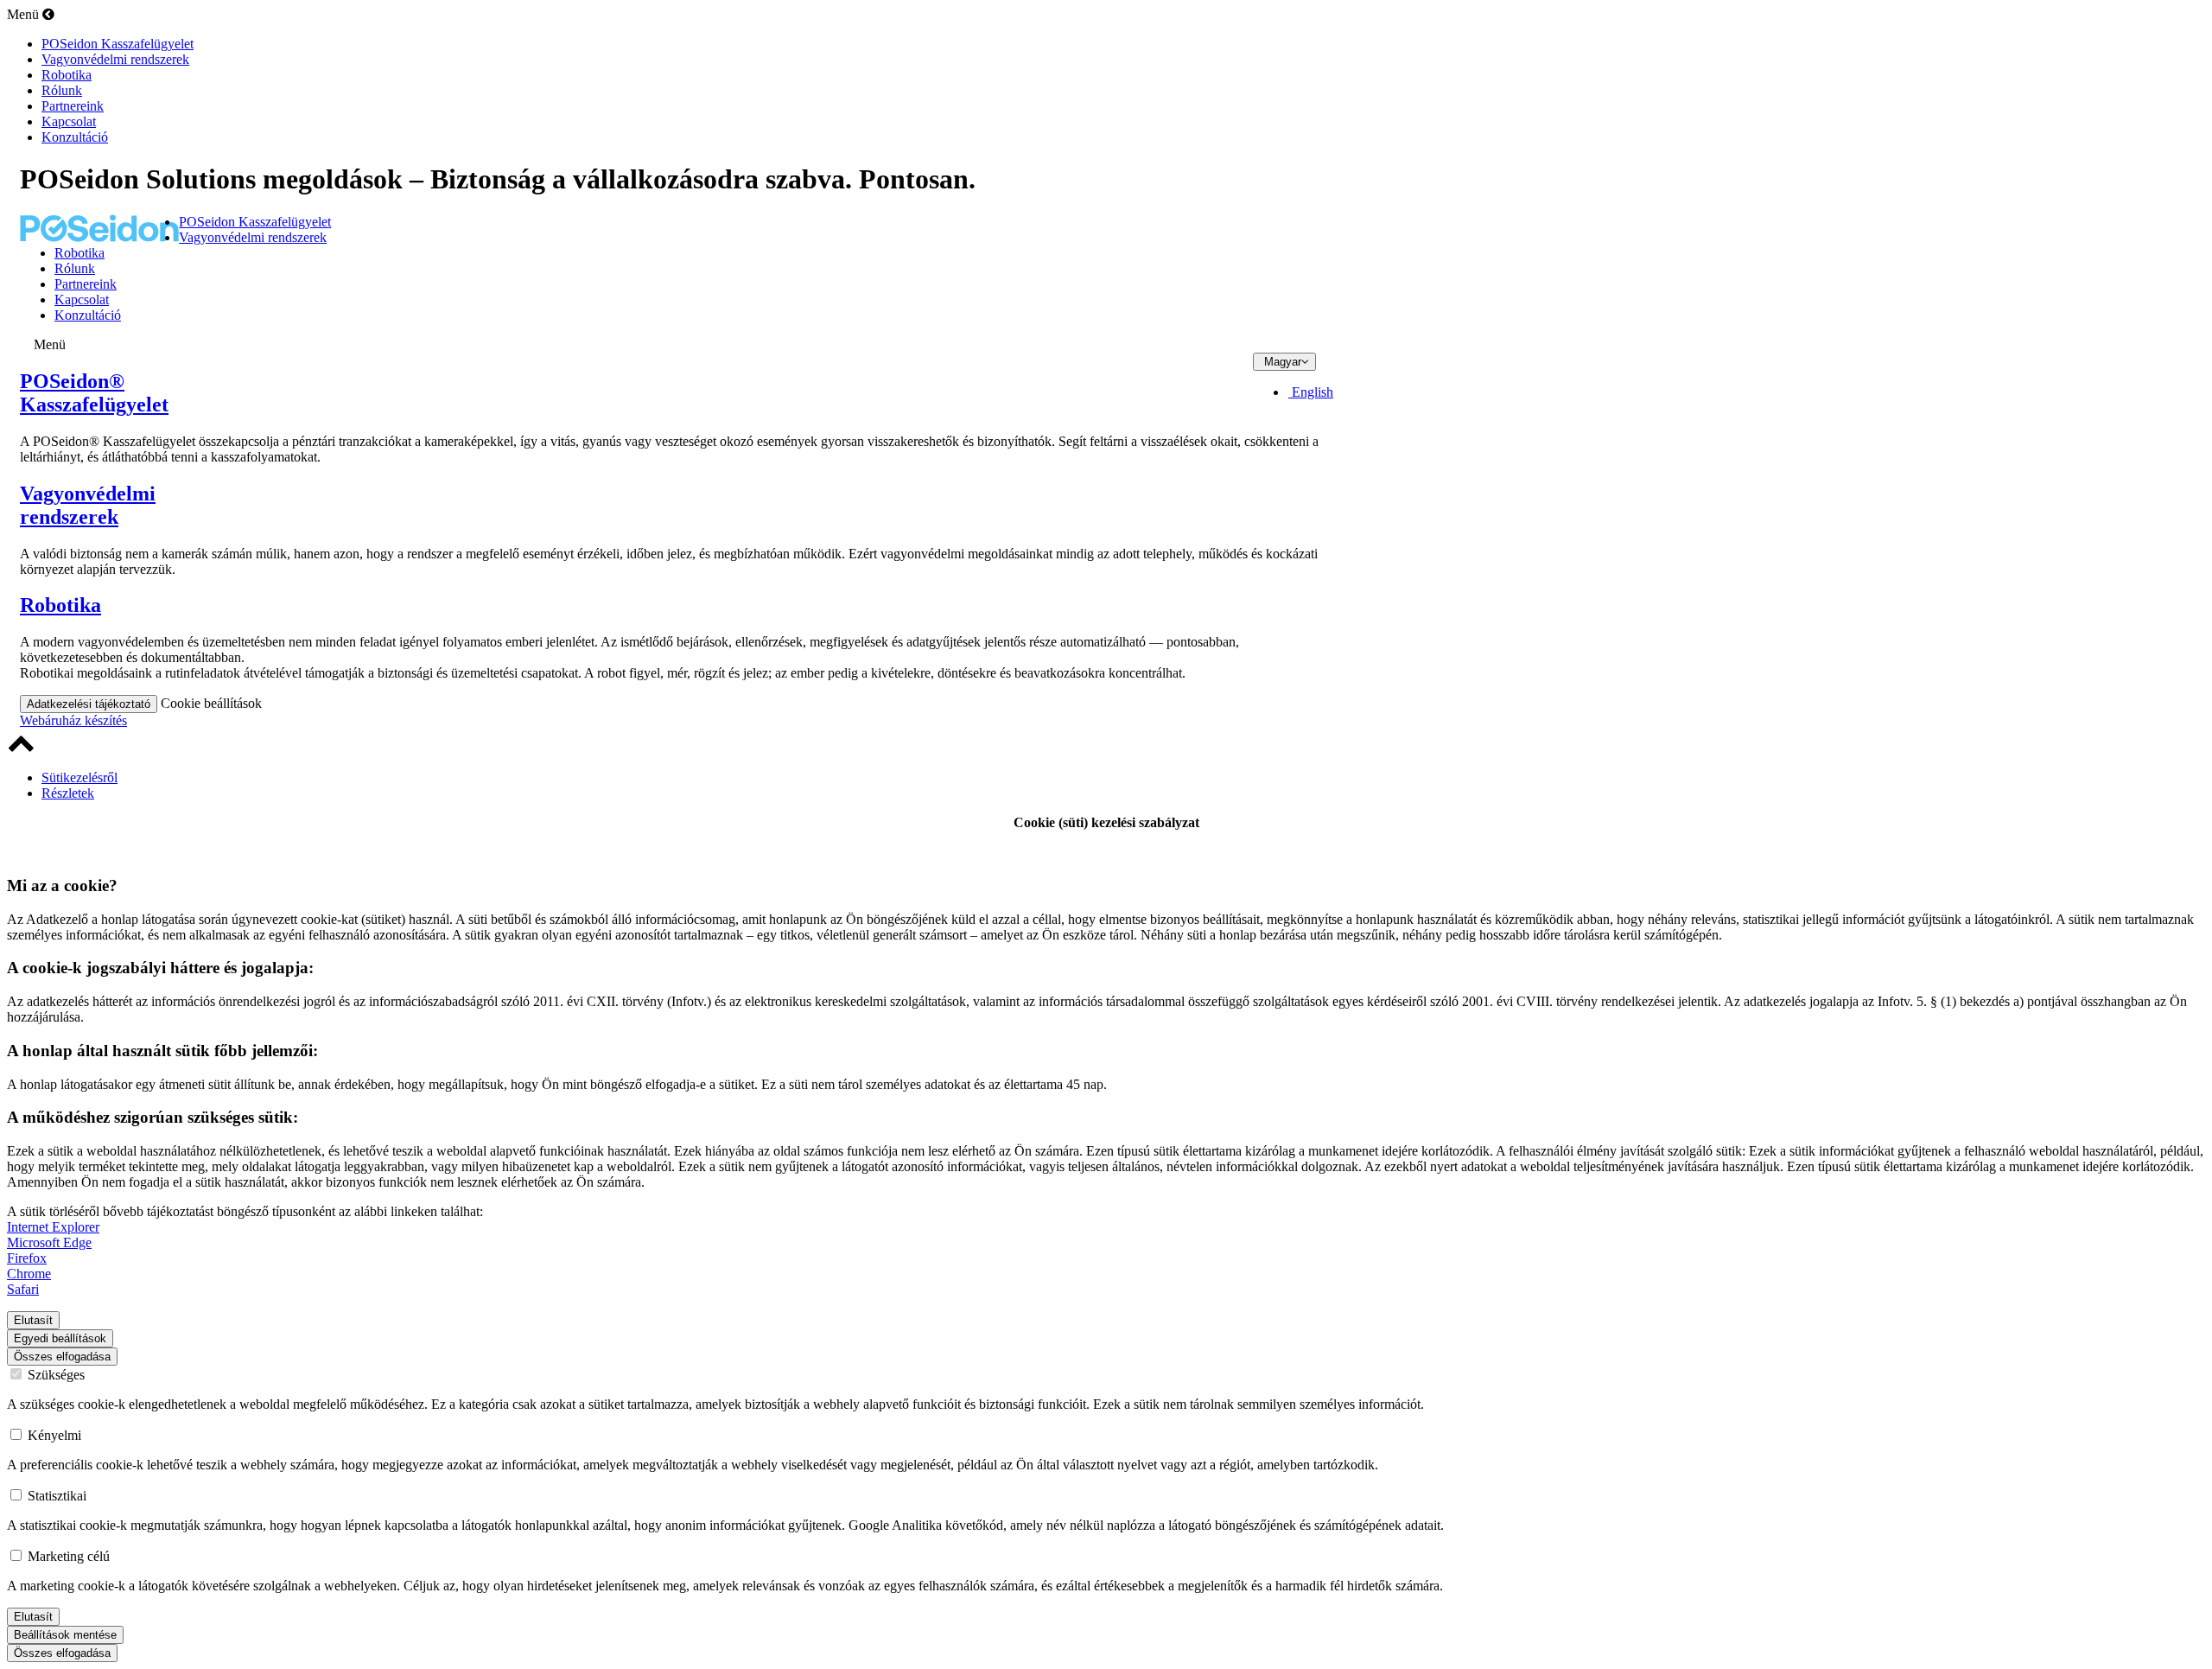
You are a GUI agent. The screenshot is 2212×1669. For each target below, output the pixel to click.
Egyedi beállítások (60, 1338)
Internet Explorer (53, 1227)
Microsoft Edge (49, 1242)
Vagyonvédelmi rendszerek (88, 505)
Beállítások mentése (65, 1635)
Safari (23, 1289)
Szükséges (56, 1375)
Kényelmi (54, 1435)
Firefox (27, 1258)
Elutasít (33, 1320)
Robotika (60, 605)
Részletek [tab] (68, 793)
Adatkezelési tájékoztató (89, 704)
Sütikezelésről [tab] (79, 777)
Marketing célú (69, 1556)
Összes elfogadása (62, 1357)
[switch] (16, 1555)
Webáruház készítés (73, 720)
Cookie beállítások (211, 703)
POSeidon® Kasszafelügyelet (94, 393)
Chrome (29, 1274)
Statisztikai (57, 1496)
